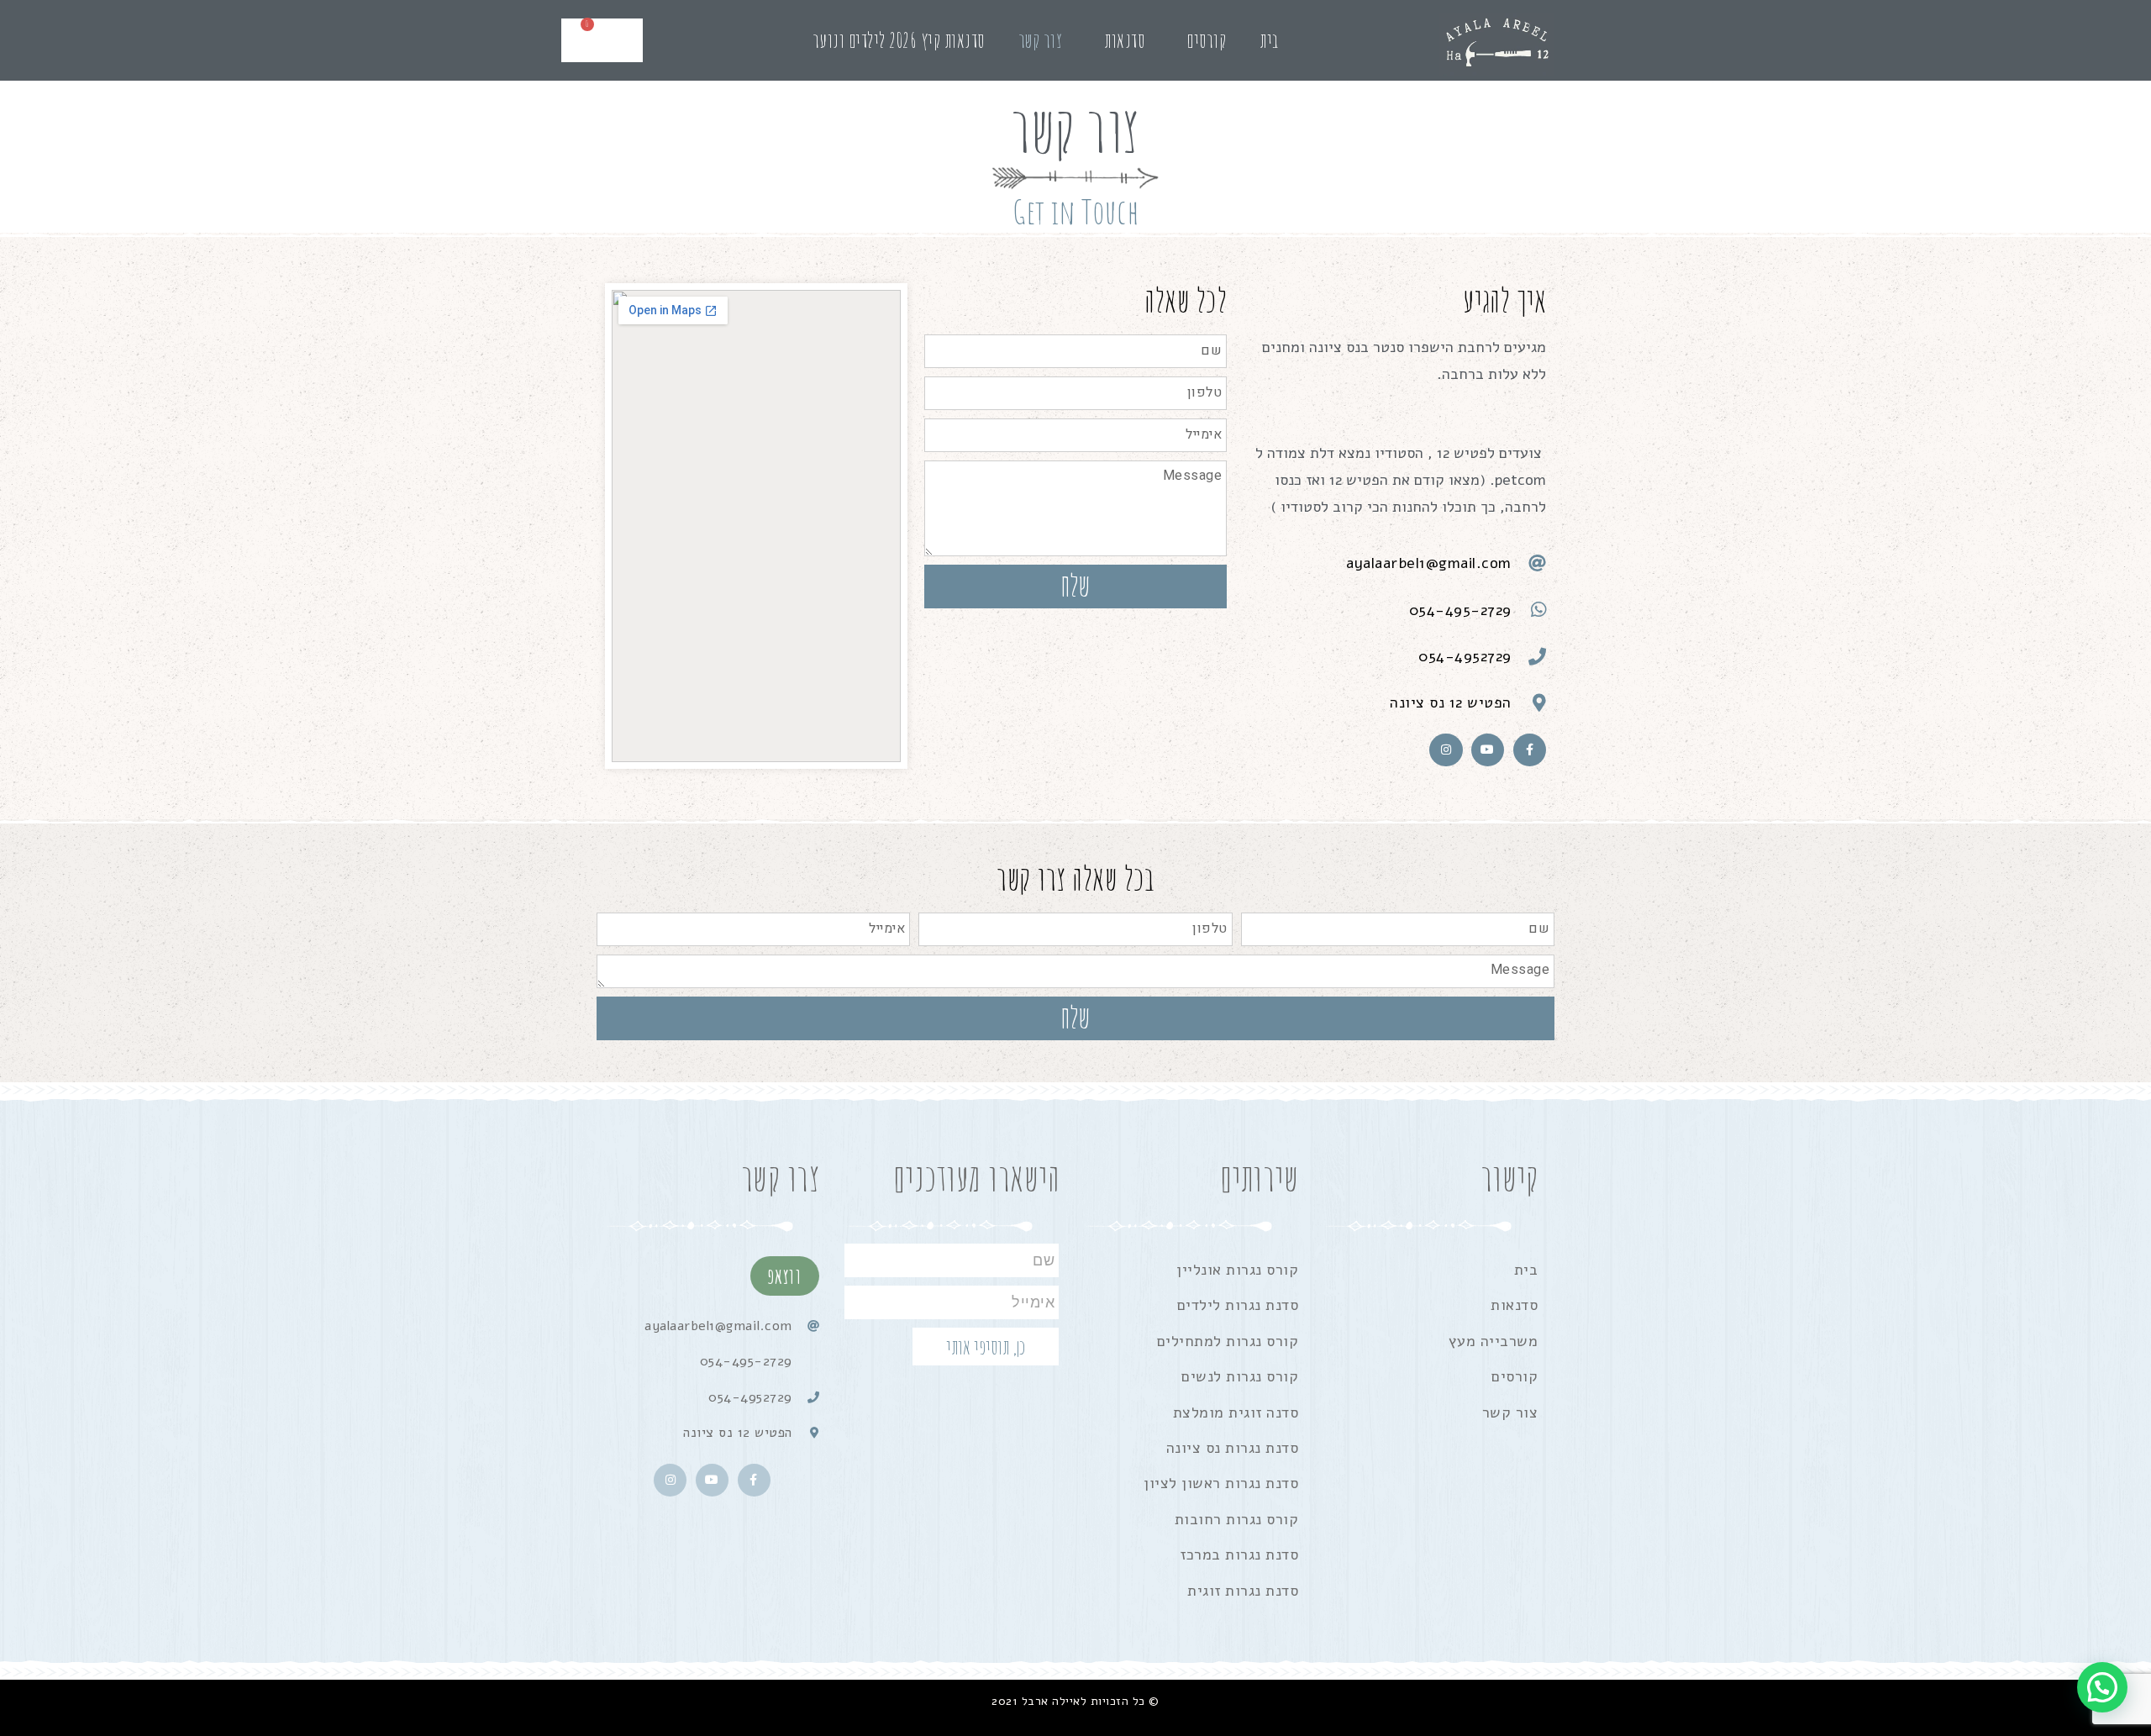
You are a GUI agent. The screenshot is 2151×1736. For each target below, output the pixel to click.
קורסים (1206, 40)
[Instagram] (1446, 750)
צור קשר (1041, 40)
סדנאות (1124, 40)
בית (1269, 40)
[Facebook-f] (1530, 750)
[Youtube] (1488, 750)
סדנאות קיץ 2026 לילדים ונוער (899, 40)
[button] (2102, 1687)
